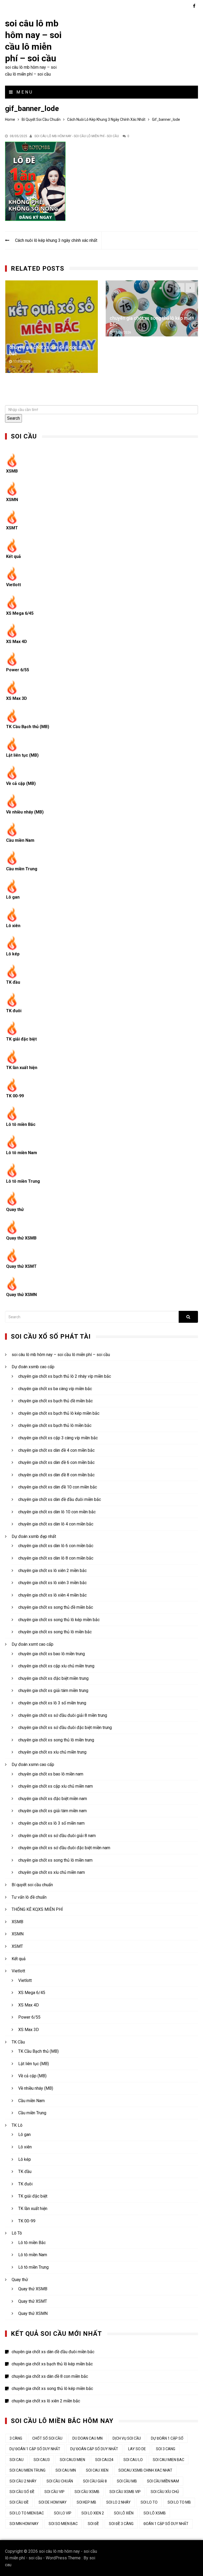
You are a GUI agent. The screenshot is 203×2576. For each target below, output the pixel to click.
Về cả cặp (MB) (21, 783)
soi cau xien (97, 2470)
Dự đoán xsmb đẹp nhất (34, 1536)
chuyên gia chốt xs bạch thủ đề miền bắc (56, 1401)
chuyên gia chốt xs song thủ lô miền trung (56, 1740)
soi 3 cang (166, 2449)
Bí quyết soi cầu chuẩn (32, 1885)
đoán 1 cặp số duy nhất (166, 2524)
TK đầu (13, 982)
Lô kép (13, 954)
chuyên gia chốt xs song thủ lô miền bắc (55, 1632)
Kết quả (13, 556)
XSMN (12, 500)
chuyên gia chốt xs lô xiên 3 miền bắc (52, 1583)
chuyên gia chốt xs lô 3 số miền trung (52, 1703)
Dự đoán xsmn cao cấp (33, 1765)
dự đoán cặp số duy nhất (94, 2449)
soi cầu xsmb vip (125, 2492)
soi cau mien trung (27, 2470)
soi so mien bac (63, 2524)
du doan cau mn (87, 2438)
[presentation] (180, 288)
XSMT (12, 528)
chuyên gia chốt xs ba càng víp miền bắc (55, 1389)
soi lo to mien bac (27, 2513)
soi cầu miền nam (163, 2481)
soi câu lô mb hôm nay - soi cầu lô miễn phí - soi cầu (77, 136)
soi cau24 (104, 2460)
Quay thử (15, 1210)
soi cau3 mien (72, 2460)
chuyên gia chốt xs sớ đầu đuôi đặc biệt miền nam (64, 1848)
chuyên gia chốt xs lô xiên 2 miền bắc (149, 318)
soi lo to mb (179, 2502)
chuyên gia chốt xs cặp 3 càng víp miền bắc (58, 1438)
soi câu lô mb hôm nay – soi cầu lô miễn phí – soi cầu (61, 1355)
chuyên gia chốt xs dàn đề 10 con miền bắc (58, 1487)
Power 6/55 (18, 670)
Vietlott (13, 585)
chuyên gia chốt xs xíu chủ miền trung (52, 1752)
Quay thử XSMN (21, 1295)
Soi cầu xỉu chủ (165, 2492)
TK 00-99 (15, 1096)
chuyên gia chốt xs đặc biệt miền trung (53, 1678)
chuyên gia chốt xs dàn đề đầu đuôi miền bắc (60, 1499)
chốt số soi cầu (47, 2438)
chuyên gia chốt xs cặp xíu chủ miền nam (56, 1786)
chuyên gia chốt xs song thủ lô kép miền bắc (59, 1620)
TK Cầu (18, 2042)
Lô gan (13, 897)
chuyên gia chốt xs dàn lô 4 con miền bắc (56, 1524)
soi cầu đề (19, 2502)
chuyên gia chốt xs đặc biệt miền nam (53, 1799)
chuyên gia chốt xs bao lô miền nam (51, 1774)
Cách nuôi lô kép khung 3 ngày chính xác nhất (56, 240)
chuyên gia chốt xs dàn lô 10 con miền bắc (57, 1512)
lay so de (137, 2449)
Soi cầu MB (127, 2481)
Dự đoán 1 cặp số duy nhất (35, 2449)
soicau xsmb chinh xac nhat (145, 2470)
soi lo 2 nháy (118, 2502)
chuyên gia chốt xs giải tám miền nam (52, 1811)
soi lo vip (63, 2513)
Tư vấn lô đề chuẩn (29, 1897)
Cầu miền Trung (22, 869)
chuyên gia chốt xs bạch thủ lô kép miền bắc (59, 1413)
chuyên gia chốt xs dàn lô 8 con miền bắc (56, 1558)
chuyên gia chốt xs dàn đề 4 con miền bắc (56, 1450)
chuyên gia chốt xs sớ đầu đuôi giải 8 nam (57, 1836)
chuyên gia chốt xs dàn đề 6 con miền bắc (56, 1462)
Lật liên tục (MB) (22, 755)
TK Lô (17, 2125)
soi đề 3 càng (121, 2524)
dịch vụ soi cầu (127, 2438)
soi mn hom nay (24, 2524)
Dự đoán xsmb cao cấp (33, 1367)
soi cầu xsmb (87, 2492)
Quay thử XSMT (21, 1266)
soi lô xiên (124, 2513)
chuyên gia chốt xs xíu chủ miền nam (52, 1872)
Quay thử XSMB (21, 1238)
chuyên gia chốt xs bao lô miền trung (52, 1654)
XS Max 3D (17, 698)
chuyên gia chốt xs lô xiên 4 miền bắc (52, 1595)
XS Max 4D (17, 642)
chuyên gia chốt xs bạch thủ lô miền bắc (55, 1425)
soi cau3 (42, 2460)
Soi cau (17, 2460)
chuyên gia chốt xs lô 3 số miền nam (51, 1823)
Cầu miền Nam (20, 840)
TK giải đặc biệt (21, 1039)
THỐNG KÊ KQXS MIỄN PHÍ (37, 1909)
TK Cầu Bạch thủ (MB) (28, 727)
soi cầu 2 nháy (23, 2481)
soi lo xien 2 (93, 2513)
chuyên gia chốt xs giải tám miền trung (53, 1691)
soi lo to (149, 2502)
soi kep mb (86, 2502)
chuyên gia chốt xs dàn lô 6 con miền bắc (56, 1546)
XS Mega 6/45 (20, 613)
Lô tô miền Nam (22, 1153)
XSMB (12, 471)
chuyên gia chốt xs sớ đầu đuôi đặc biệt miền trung (65, 1728)
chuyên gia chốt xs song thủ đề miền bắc (56, 1607)
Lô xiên (13, 926)
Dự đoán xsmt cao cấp (33, 1644)
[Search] (188, 1317)
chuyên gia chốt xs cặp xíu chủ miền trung (56, 1666)
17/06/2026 (22, 332)
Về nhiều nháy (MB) (25, 812)
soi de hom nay (53, 2502)
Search (13, 418)
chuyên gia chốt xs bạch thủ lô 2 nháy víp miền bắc (65, 1376)
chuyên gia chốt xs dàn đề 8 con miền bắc (56, 1475)
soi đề (93, 2524)
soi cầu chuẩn (60, 2481)
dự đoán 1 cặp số (167, 2438)
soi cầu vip (54, 2492)
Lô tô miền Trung (23, 1181)
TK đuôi (14, 1011)
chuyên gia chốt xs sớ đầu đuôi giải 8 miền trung (63, 1715)
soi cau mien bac (169, 2460)
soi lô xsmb (155, 2513)
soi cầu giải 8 (95, 2481)
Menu (24, 92)
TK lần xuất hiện (22, 1068)
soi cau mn (66, 2470)
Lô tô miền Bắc (21, 1124)
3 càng (16, 2438)
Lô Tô (17, 2233)
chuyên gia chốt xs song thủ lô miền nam (55, 1860)
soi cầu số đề (22, 2492)
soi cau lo (133, 2460)
